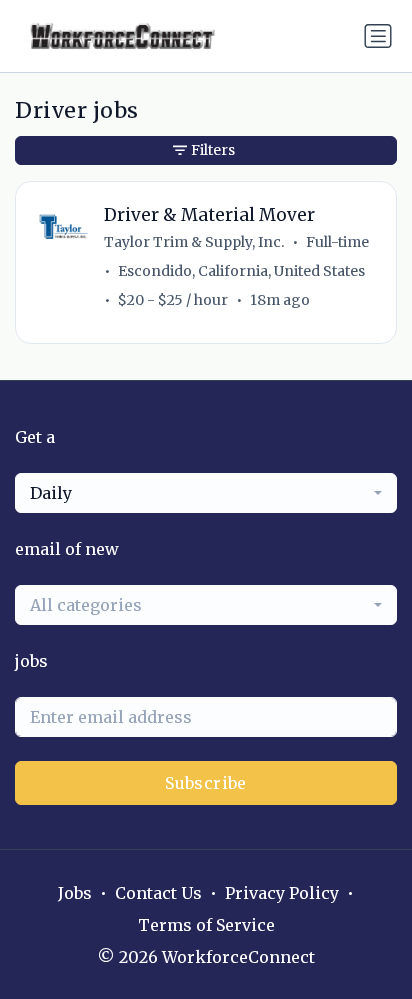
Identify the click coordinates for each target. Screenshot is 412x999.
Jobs (75, 893)
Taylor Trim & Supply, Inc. (194, 242)
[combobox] (206, 493)
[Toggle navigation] (378, 36)
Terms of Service (206, 925)
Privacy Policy (282, 893)
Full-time (337, 242)
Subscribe (206, 783)
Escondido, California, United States (241, 271)
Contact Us (158, 893)
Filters (213, 150)
